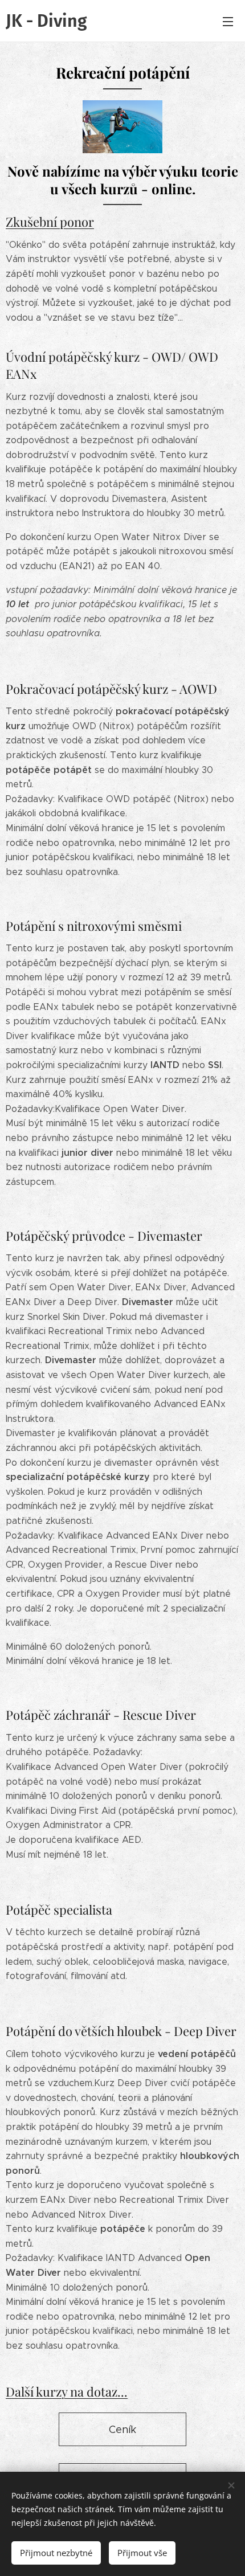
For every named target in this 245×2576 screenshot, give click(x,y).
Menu (228, 21)
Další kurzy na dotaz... (67, 2391)
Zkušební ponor (50, 222)
